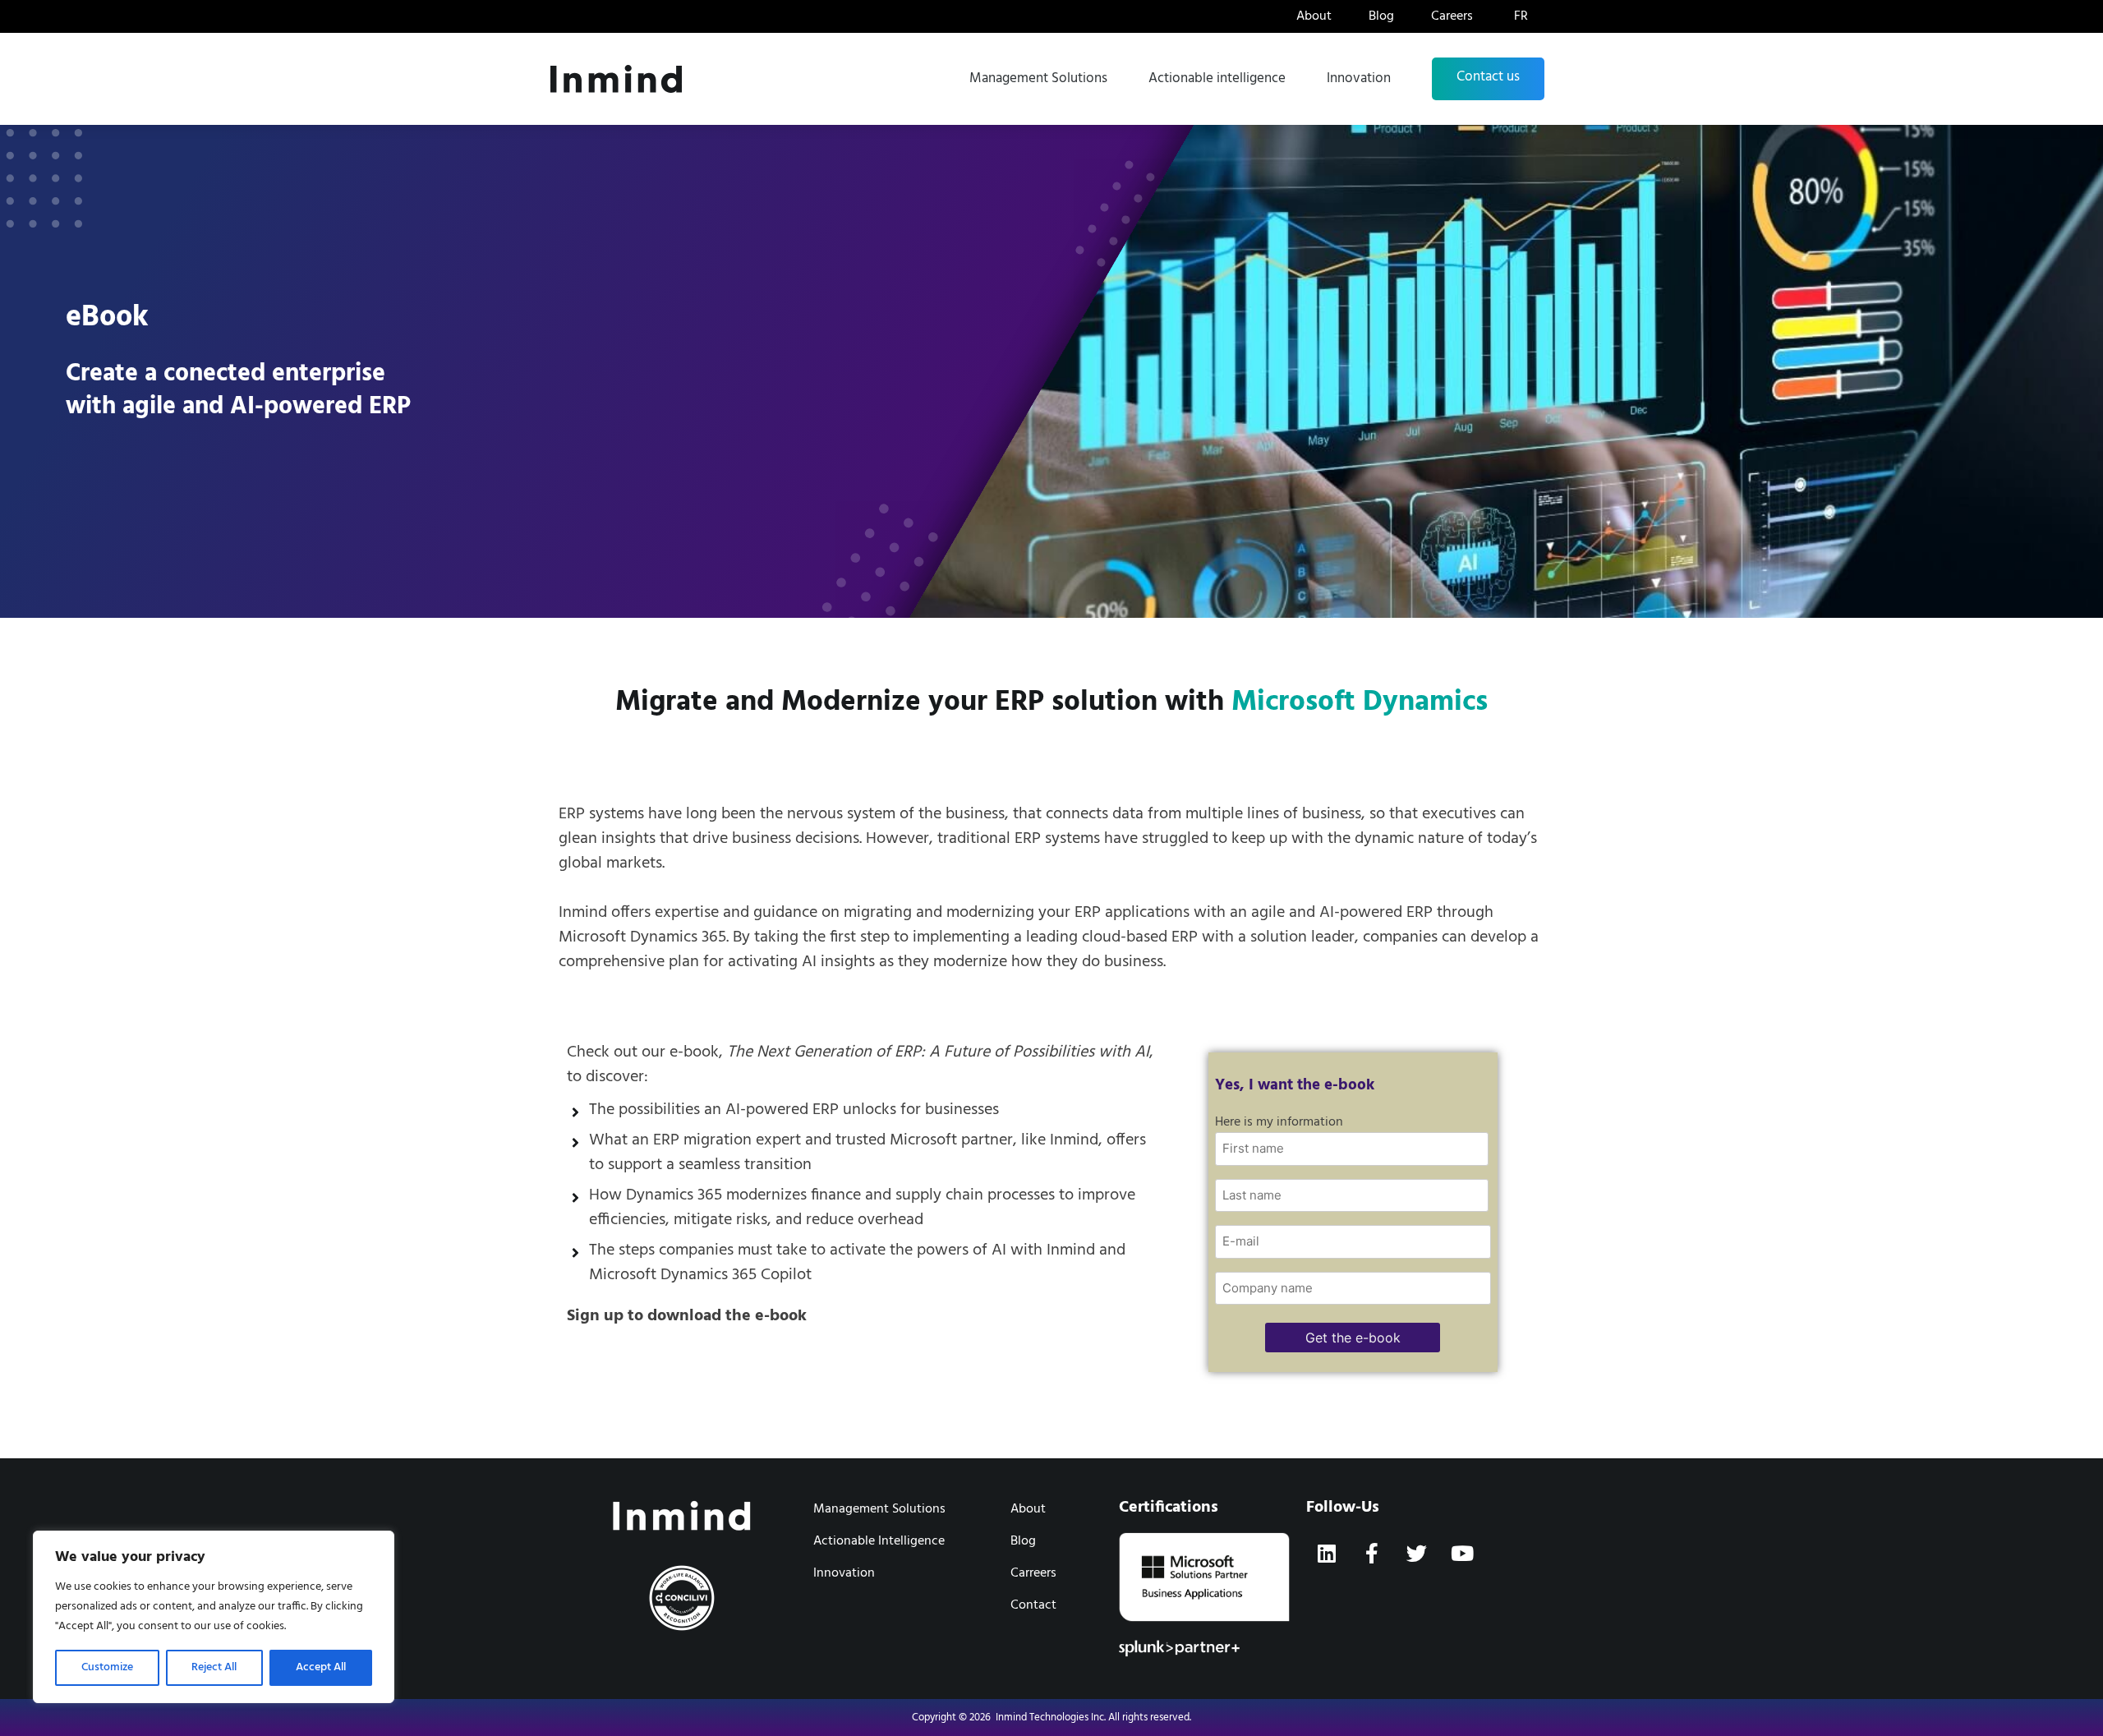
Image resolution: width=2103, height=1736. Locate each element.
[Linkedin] (1327, 1553)
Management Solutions (1038, 78)
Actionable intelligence (1217, 78)
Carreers (1033, 1573)
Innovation (1359, 78)
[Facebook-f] (1372, 1553)
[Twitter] (1417, 1553)
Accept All (321, 1667)
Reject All (214, 1667)
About (1314, 16)
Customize (107, 1667)
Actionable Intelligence (879, 1541)
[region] (214, 1617)
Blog (1381, 16)
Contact (1033, 1605)
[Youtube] (1462, 1553)
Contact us (1488, 77)
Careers (1452, 16)
